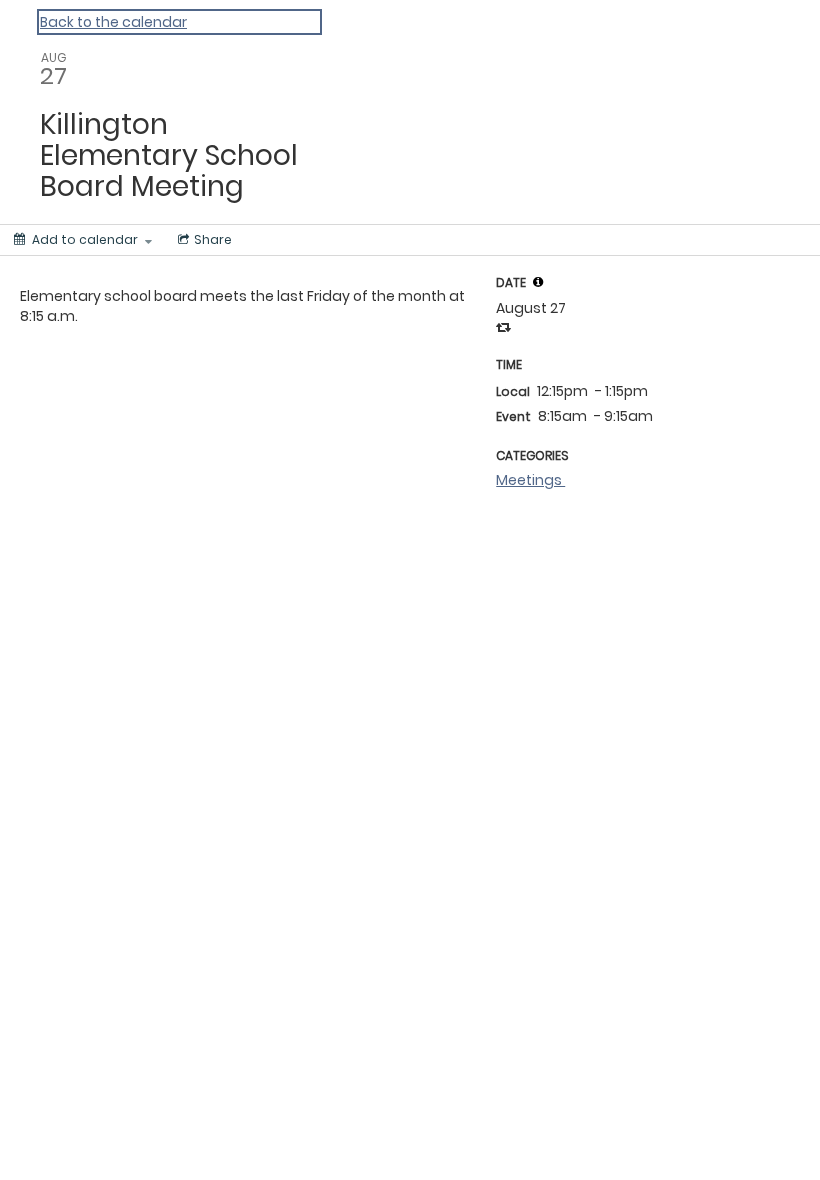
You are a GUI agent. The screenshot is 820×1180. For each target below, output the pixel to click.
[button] (538, 282)
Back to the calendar (113, 22)
